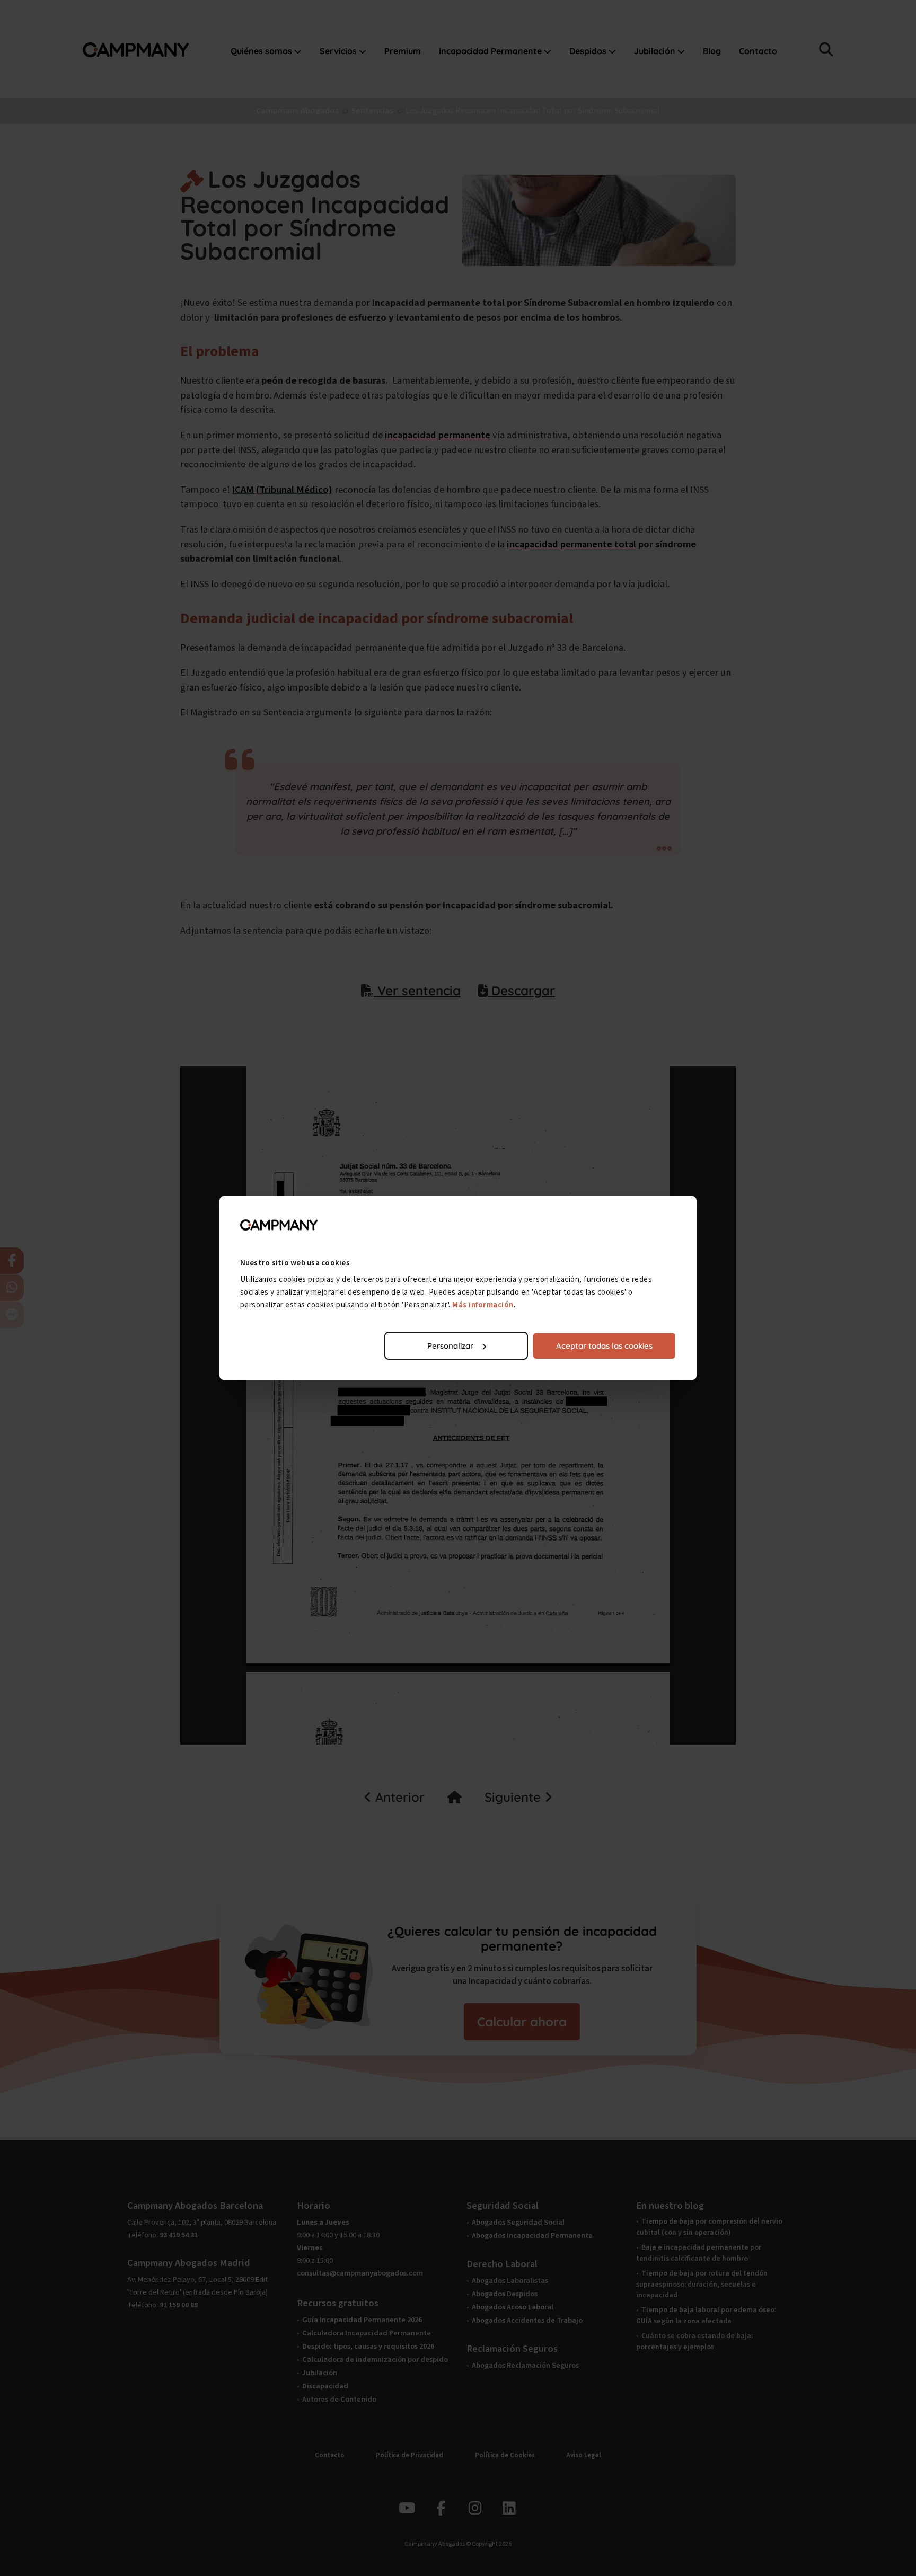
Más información (483, 1305)
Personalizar (450, 1346)
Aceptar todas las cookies (604, 1346)
